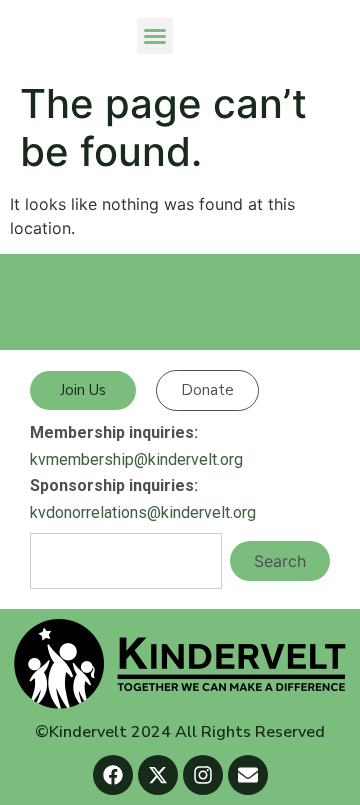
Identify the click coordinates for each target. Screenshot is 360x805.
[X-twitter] (158, 775)
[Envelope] (248, 775)
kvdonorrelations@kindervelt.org (143, 512)
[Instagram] (203, 775)
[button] (155, 36)
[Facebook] (113, 775)
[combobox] (126, 561)
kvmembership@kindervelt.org (136, 459)
